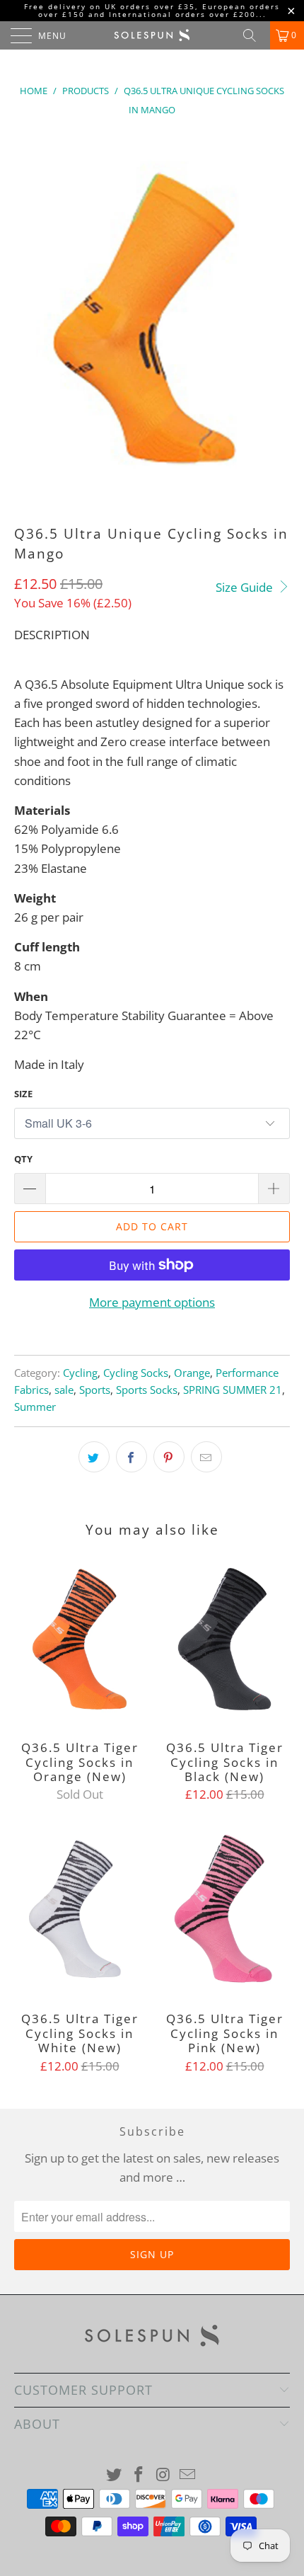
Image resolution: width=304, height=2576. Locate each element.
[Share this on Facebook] (131, 1457)
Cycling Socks (136, 1373)
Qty (23, 1159)
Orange (192, 1373)
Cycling (80, 1373)
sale (64, 1390)
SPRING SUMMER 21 (233, 1390)
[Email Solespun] (188, 2475)
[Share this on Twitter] (94, 1457)
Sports (95, 1390)
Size (23, 1094)
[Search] (255, 35)
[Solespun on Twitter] (115, 2475)
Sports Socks (147, 1390)
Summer (35, 1407)
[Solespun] (152, 35)
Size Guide (246, 587)
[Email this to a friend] (206, 1457)
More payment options (152, 1302)
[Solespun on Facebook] (139, 2475)
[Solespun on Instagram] (164, 2475)
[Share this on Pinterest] (169, 1457)
